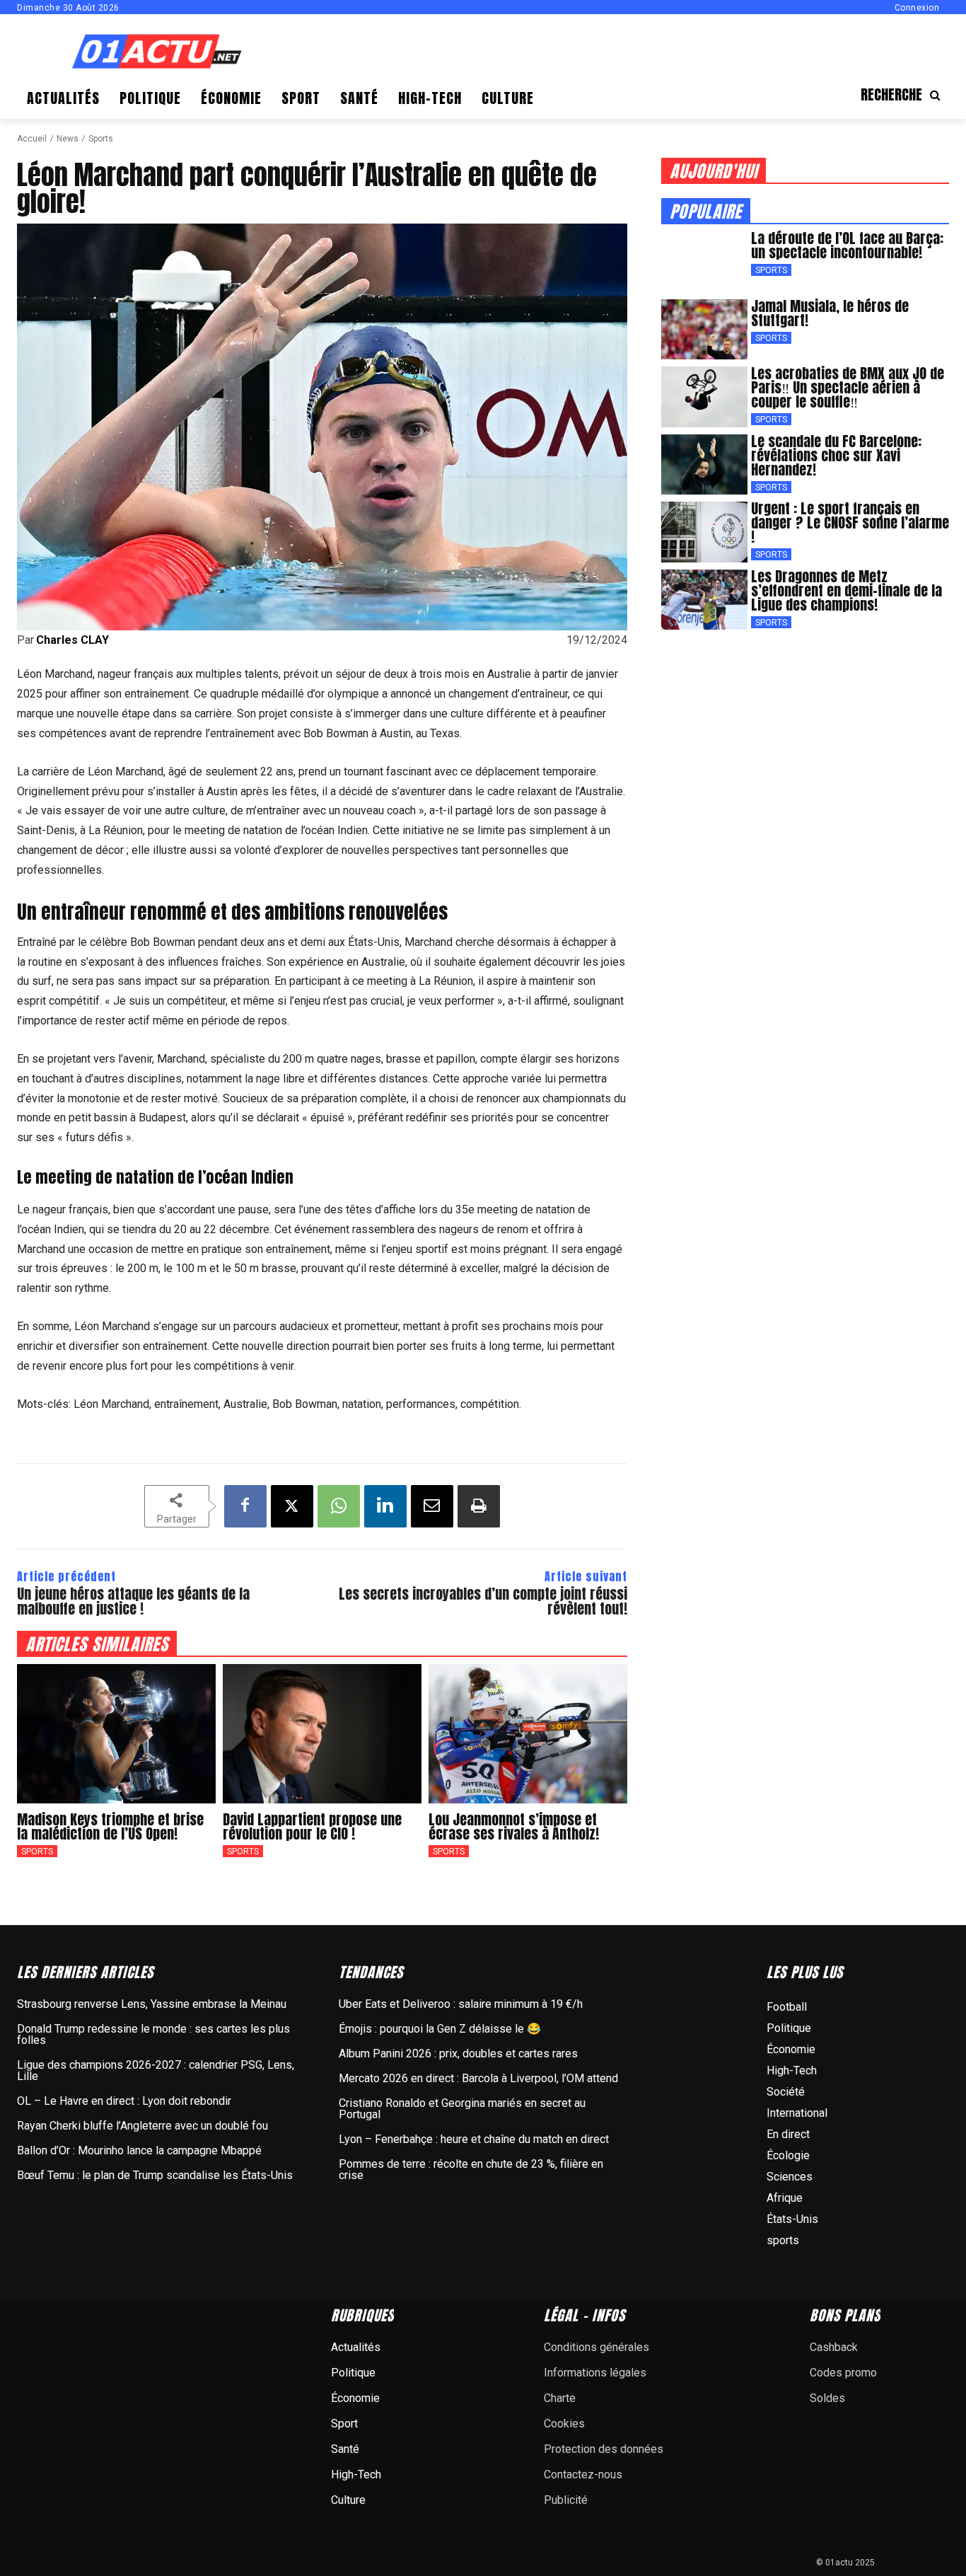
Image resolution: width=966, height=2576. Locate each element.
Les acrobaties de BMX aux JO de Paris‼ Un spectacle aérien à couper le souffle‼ (848, 387)
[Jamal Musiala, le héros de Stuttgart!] (704, 330)
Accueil (32, 139)
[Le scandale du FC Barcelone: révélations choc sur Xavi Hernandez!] (704, 465)
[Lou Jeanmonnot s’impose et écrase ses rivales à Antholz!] (528, 1734)
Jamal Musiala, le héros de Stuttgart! (830, 313)
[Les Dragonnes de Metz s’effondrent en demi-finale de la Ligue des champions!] (704, 600)
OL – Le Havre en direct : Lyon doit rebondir (124, 2101)
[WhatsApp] (339, 1506)
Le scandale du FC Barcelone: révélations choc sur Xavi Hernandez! (836, 455)
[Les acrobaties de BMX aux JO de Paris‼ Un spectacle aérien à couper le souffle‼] (704, 397)
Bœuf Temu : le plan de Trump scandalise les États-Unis (155, 2175)
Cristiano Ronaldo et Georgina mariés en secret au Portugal (462, 2109)
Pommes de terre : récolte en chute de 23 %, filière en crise (471, 2170)
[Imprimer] (479, 1506)
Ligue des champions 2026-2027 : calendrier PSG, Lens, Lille (156, 2070)
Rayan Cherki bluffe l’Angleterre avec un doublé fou (142, 2126)
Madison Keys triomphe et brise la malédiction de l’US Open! (110, 1826)
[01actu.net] (157, 53)
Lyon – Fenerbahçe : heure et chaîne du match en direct (474, 2139)
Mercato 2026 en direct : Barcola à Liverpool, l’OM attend (478, 2078)
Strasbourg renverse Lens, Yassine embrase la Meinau (152, 2004)
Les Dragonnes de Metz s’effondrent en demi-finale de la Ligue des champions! (846, 590)
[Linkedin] (385, 1506)
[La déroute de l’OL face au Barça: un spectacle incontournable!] (704, 262)
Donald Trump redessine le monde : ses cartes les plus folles (153, 2034)
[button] (905, 95)
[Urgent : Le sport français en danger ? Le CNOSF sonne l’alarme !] (704, 532)
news (68, 139)
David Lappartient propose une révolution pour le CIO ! (312, 1826)
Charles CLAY (72, 640)
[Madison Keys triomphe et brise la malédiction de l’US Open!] (116, 1734)
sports (101, 139)
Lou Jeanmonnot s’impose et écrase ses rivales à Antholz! (514, 1826)
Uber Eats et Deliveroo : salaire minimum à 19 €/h (461, 2004)
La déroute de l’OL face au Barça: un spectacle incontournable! (847, 245)
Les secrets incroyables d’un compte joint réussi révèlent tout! (483, 1601)
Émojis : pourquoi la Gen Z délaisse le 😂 (440, 2029)
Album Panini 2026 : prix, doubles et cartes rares (458, 2054)
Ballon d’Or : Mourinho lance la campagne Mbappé (139, 2150)
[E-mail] (432, 1506)
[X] (292, 1506)
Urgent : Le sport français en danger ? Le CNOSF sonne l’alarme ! (850, 522)
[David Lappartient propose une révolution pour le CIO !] (322, 1734)
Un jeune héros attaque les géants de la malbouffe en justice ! (133, 1601)
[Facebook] (245, 1506)
